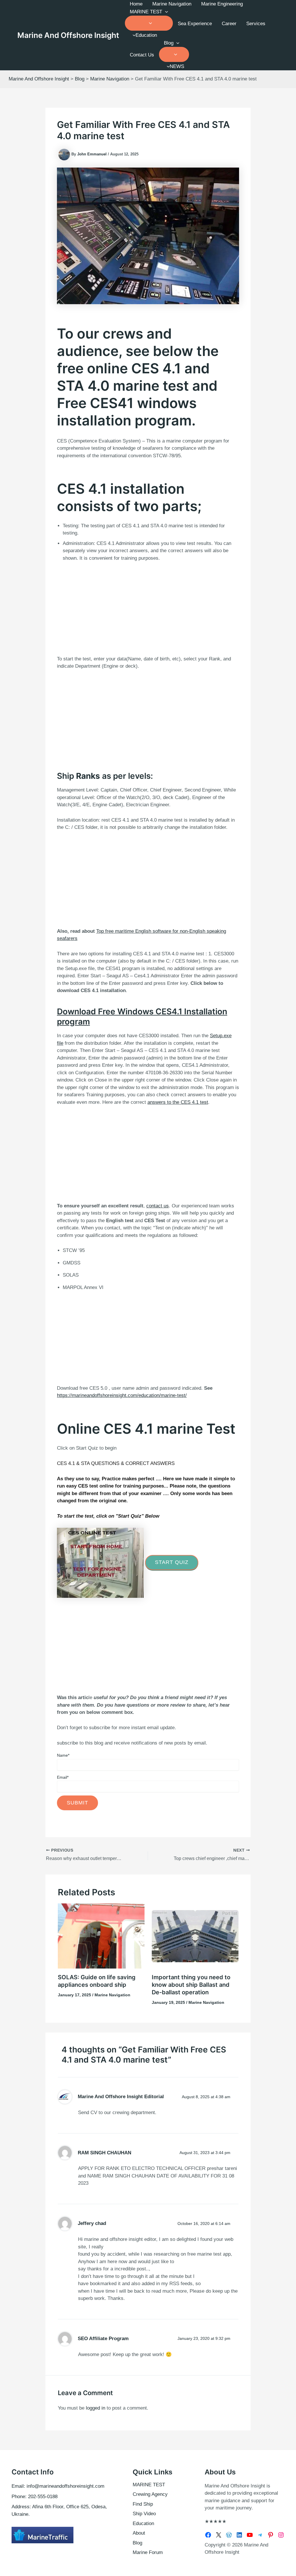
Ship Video (144, 2514)
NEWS (177, 66)
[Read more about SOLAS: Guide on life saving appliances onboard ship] (101, 1936)
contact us (158, 1206)
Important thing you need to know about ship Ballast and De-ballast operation (191, 1985)
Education (146, 35)
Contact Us (142, 55)
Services (256, 24)
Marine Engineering (222, 4)
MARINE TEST (146, 12)
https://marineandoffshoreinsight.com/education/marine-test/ (122, 1395)
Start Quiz (172, 1562)
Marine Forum (148, 2552)
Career (229, 24)
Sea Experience (195, 24)
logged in (96, 2408)
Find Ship (143, 2504)
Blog (169, 43)
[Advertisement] (148, 607)
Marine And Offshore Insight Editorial (121, 2097)
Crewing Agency (150, 2494)
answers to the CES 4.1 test (178, 1102)
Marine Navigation (172, 4)
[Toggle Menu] (149, 23)
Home (136, 4)
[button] (165, 12)
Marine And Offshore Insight (68, 35)
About (139, 2533)
